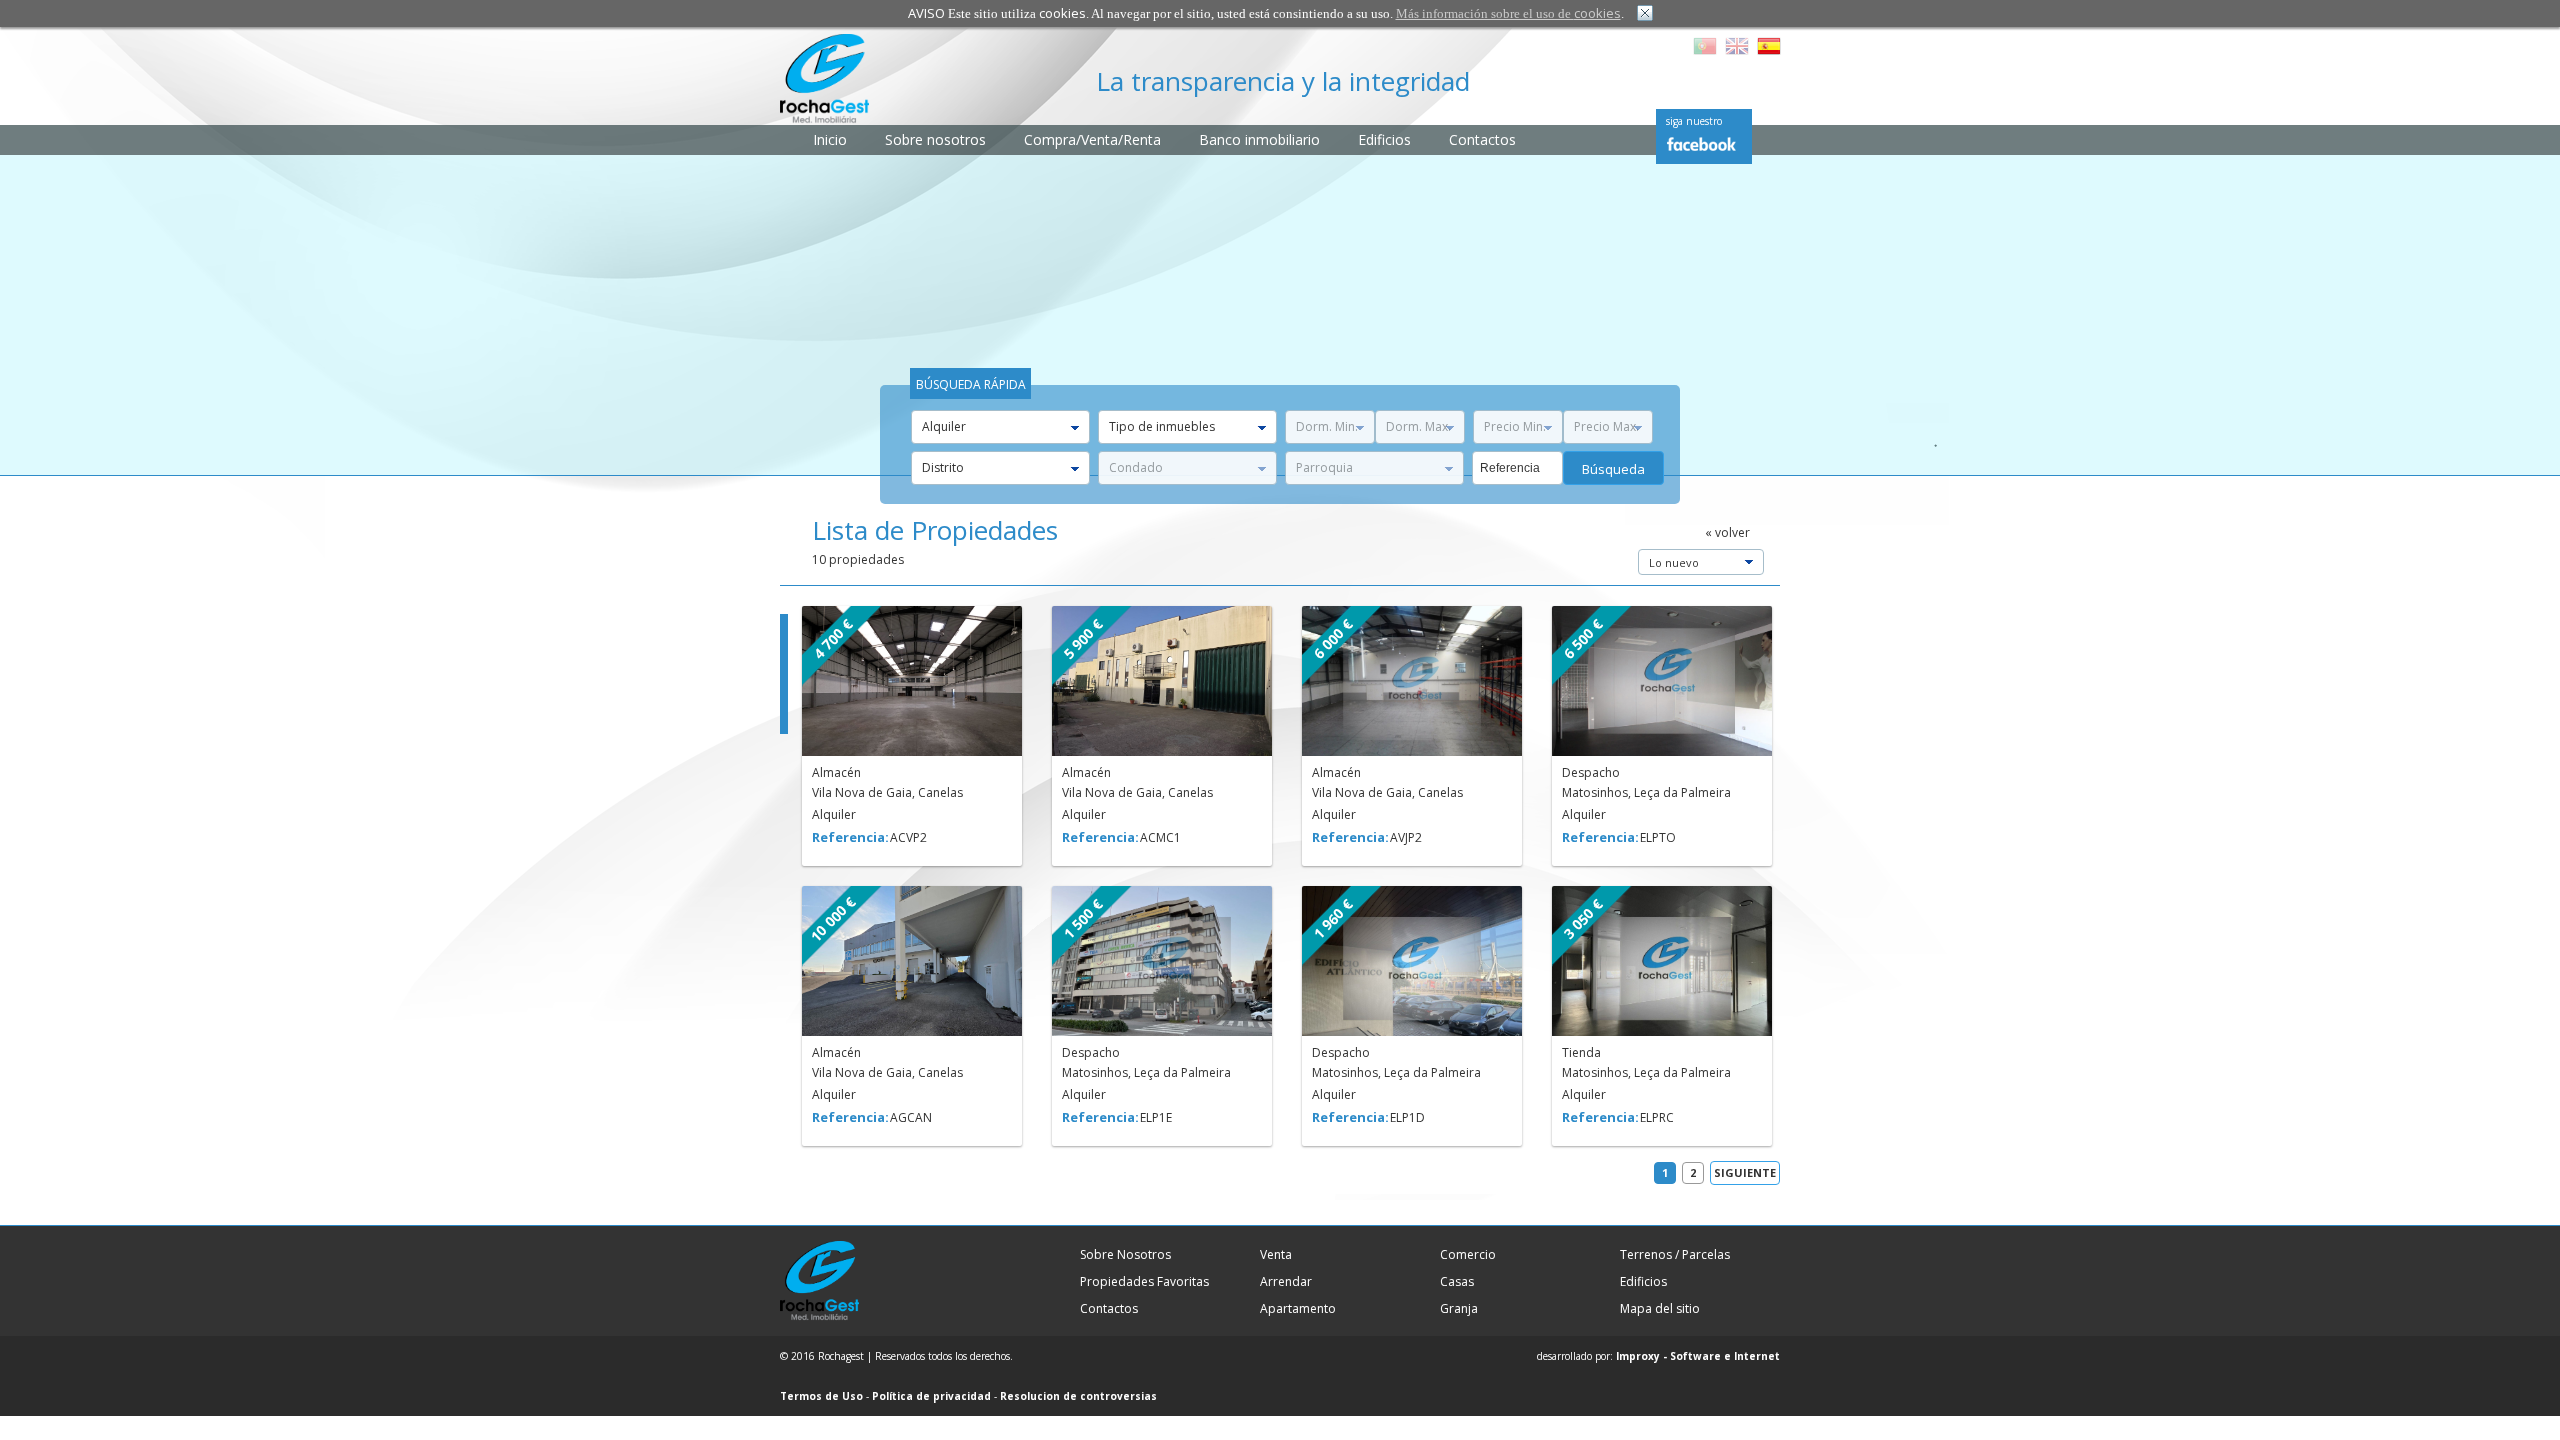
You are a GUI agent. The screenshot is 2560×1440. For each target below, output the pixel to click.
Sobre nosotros (935, 139)
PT (1705, 46)
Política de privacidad (931, 1396)
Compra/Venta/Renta (1092, 139)
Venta (1276, 1254)
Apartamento (1298, 1308)
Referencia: (849, 837)
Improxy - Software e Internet (1698, 1356)
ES (1769, 46)
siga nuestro (1694, 121)
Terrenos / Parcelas (1675, 1254)
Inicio (830, 139)
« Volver (1727, 532)
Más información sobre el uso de (1508, 13)
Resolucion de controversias (1078, 1396)
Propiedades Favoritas (1144, 1281)
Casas (1457, 1281)
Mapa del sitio (1660, 1308)
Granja (1459, 1308)
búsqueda (1613, 469)
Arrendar (1286, 1281)
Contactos (1482, 139)
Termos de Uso (821, 1396)
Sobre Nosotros (1125, 1254)
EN (1737, 46)
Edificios (1384, 139)
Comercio (1468, 1254)
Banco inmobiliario (1259, 139)
